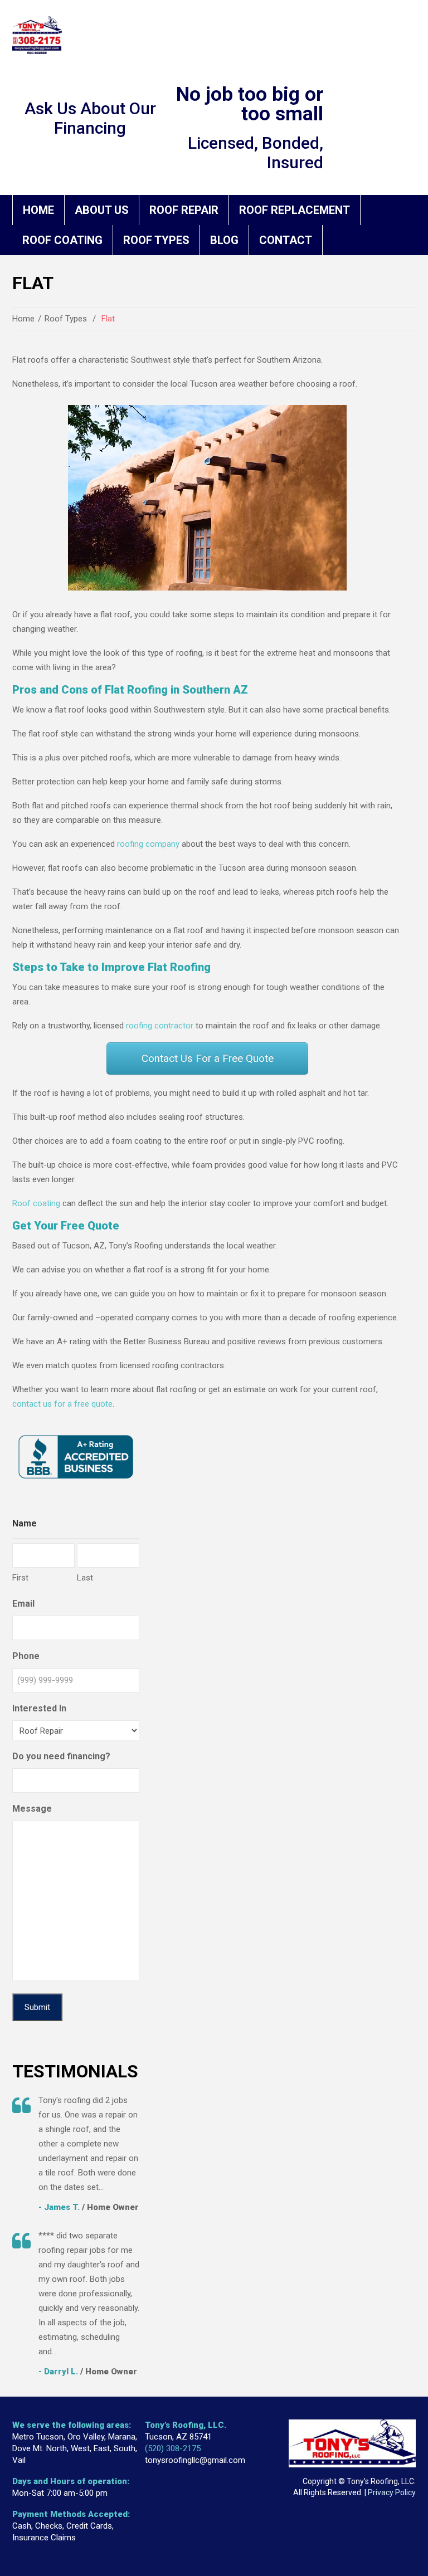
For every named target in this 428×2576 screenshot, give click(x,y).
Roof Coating (62, 240)
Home (38, 210)
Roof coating (36, 1203)
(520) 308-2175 (173, 2448)
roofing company (148, 844)
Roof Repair (184, 210)
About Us (102, 210)
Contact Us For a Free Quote (208, 1058)
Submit (37, 2007)
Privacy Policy (392, 2492)
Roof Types (156, 240)
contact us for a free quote (62, 1404)
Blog (224, 240)
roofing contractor (160, 1026)
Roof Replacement (295, 210)
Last (85, 1578)
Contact (286, 240)
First (20, 1578)
